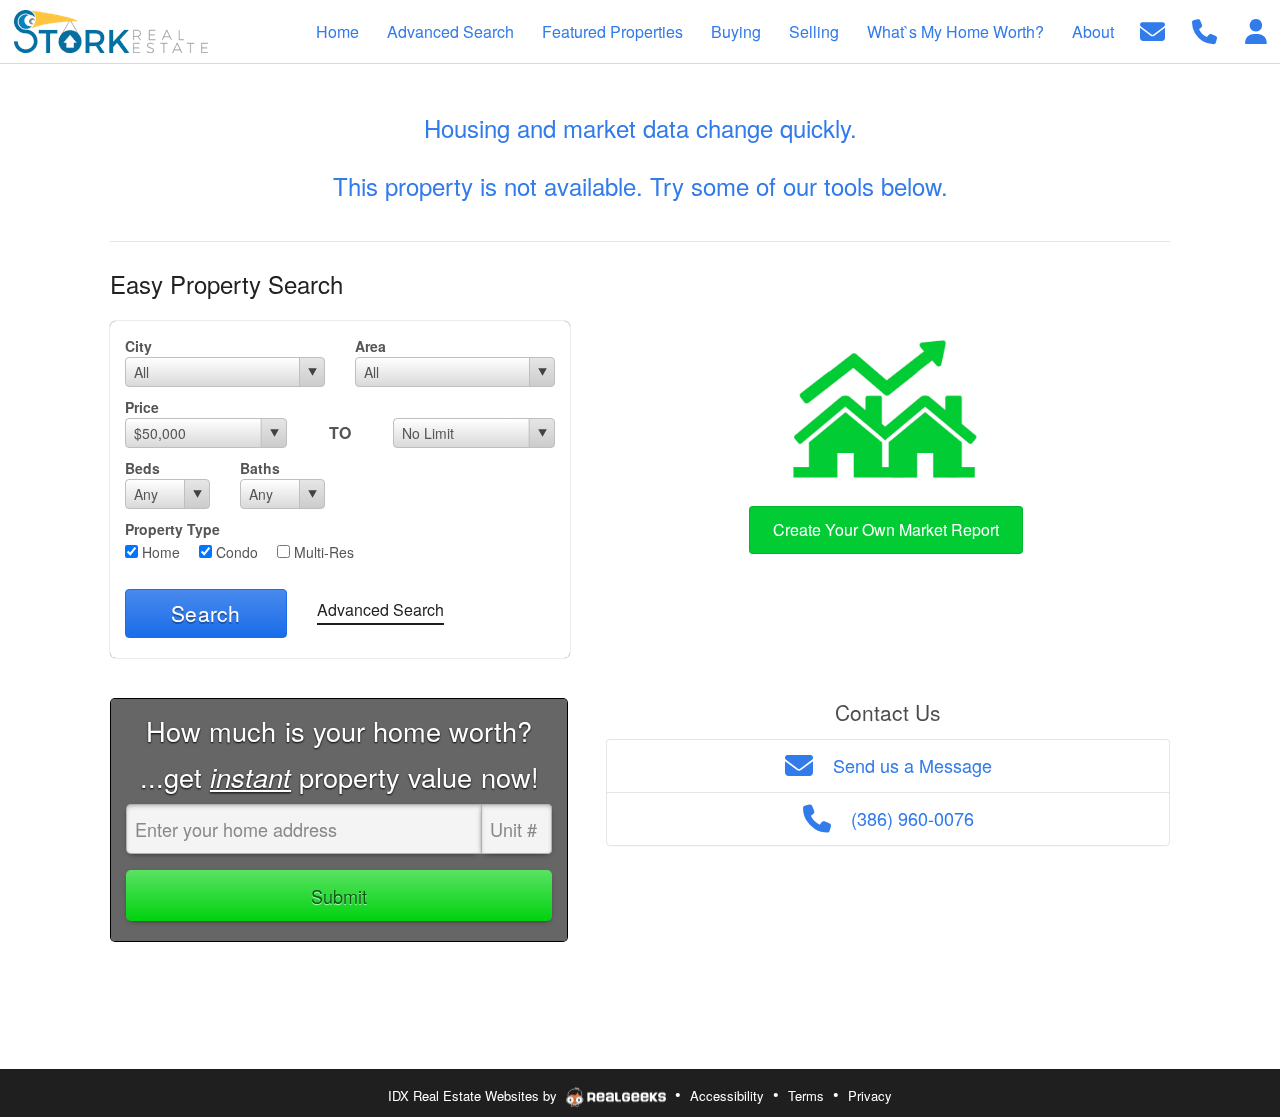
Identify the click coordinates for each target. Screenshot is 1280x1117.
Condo (235, 552)
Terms (806, 1095)
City (138, 346)
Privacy (870, 1095)
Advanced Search (380, 609)
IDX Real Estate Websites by (474, 1095)
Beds (142, 468)
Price (142, 407)
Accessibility (727, 1095)
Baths (260, 468)
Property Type (172, 529)
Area (370, 346)
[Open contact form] (1152, 29)
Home (159, 552)
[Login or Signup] (1256, 29)
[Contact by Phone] (1204, 29)
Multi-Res (322, 552)
